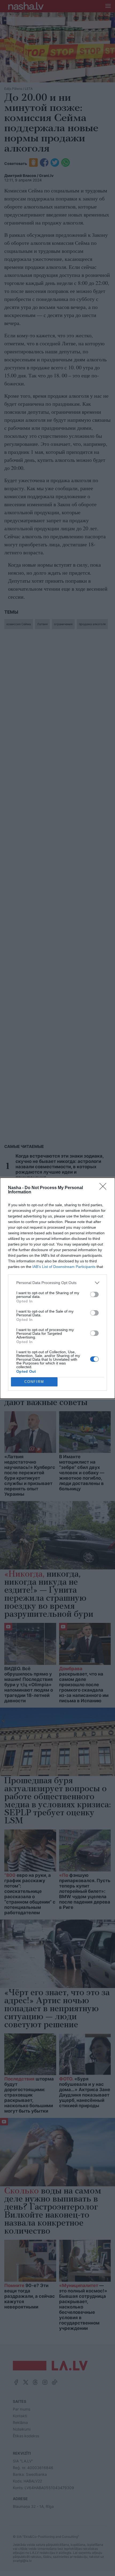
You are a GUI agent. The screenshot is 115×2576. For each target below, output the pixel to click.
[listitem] (57, 1283)
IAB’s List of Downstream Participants (64, 1267)
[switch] (94, 1294)
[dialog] (57, 1288)
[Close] (105, 1188)
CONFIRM (34, 1382)
